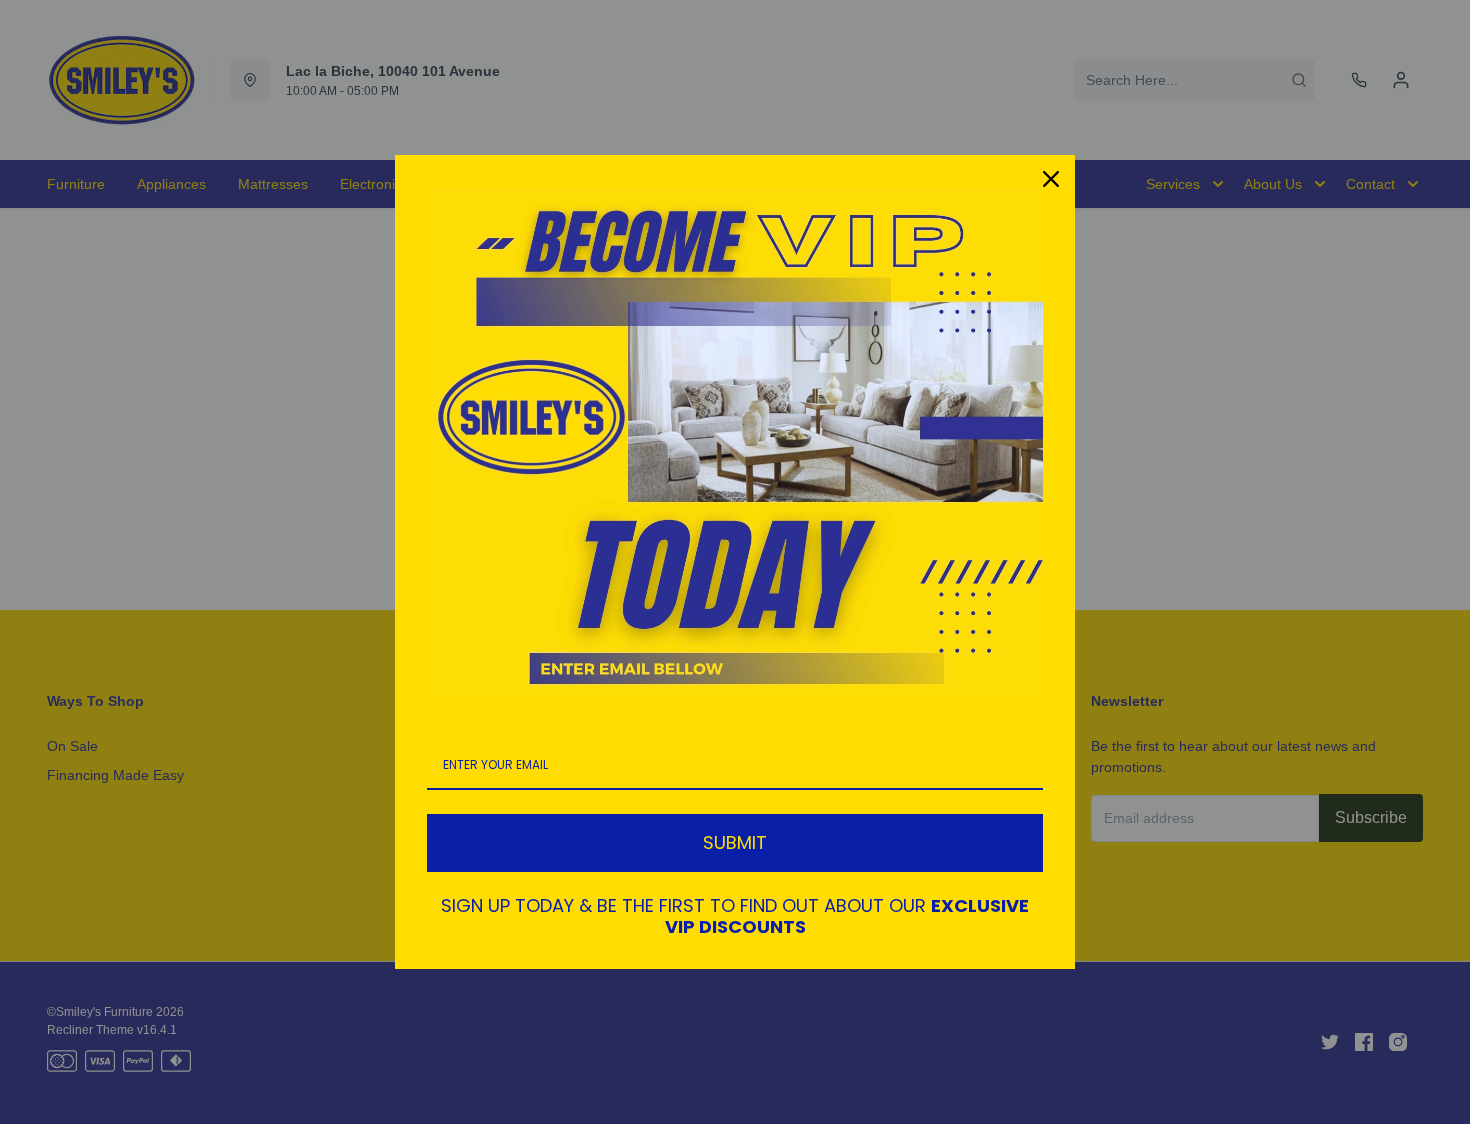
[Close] (1051, 179)
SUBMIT (735, 842)
